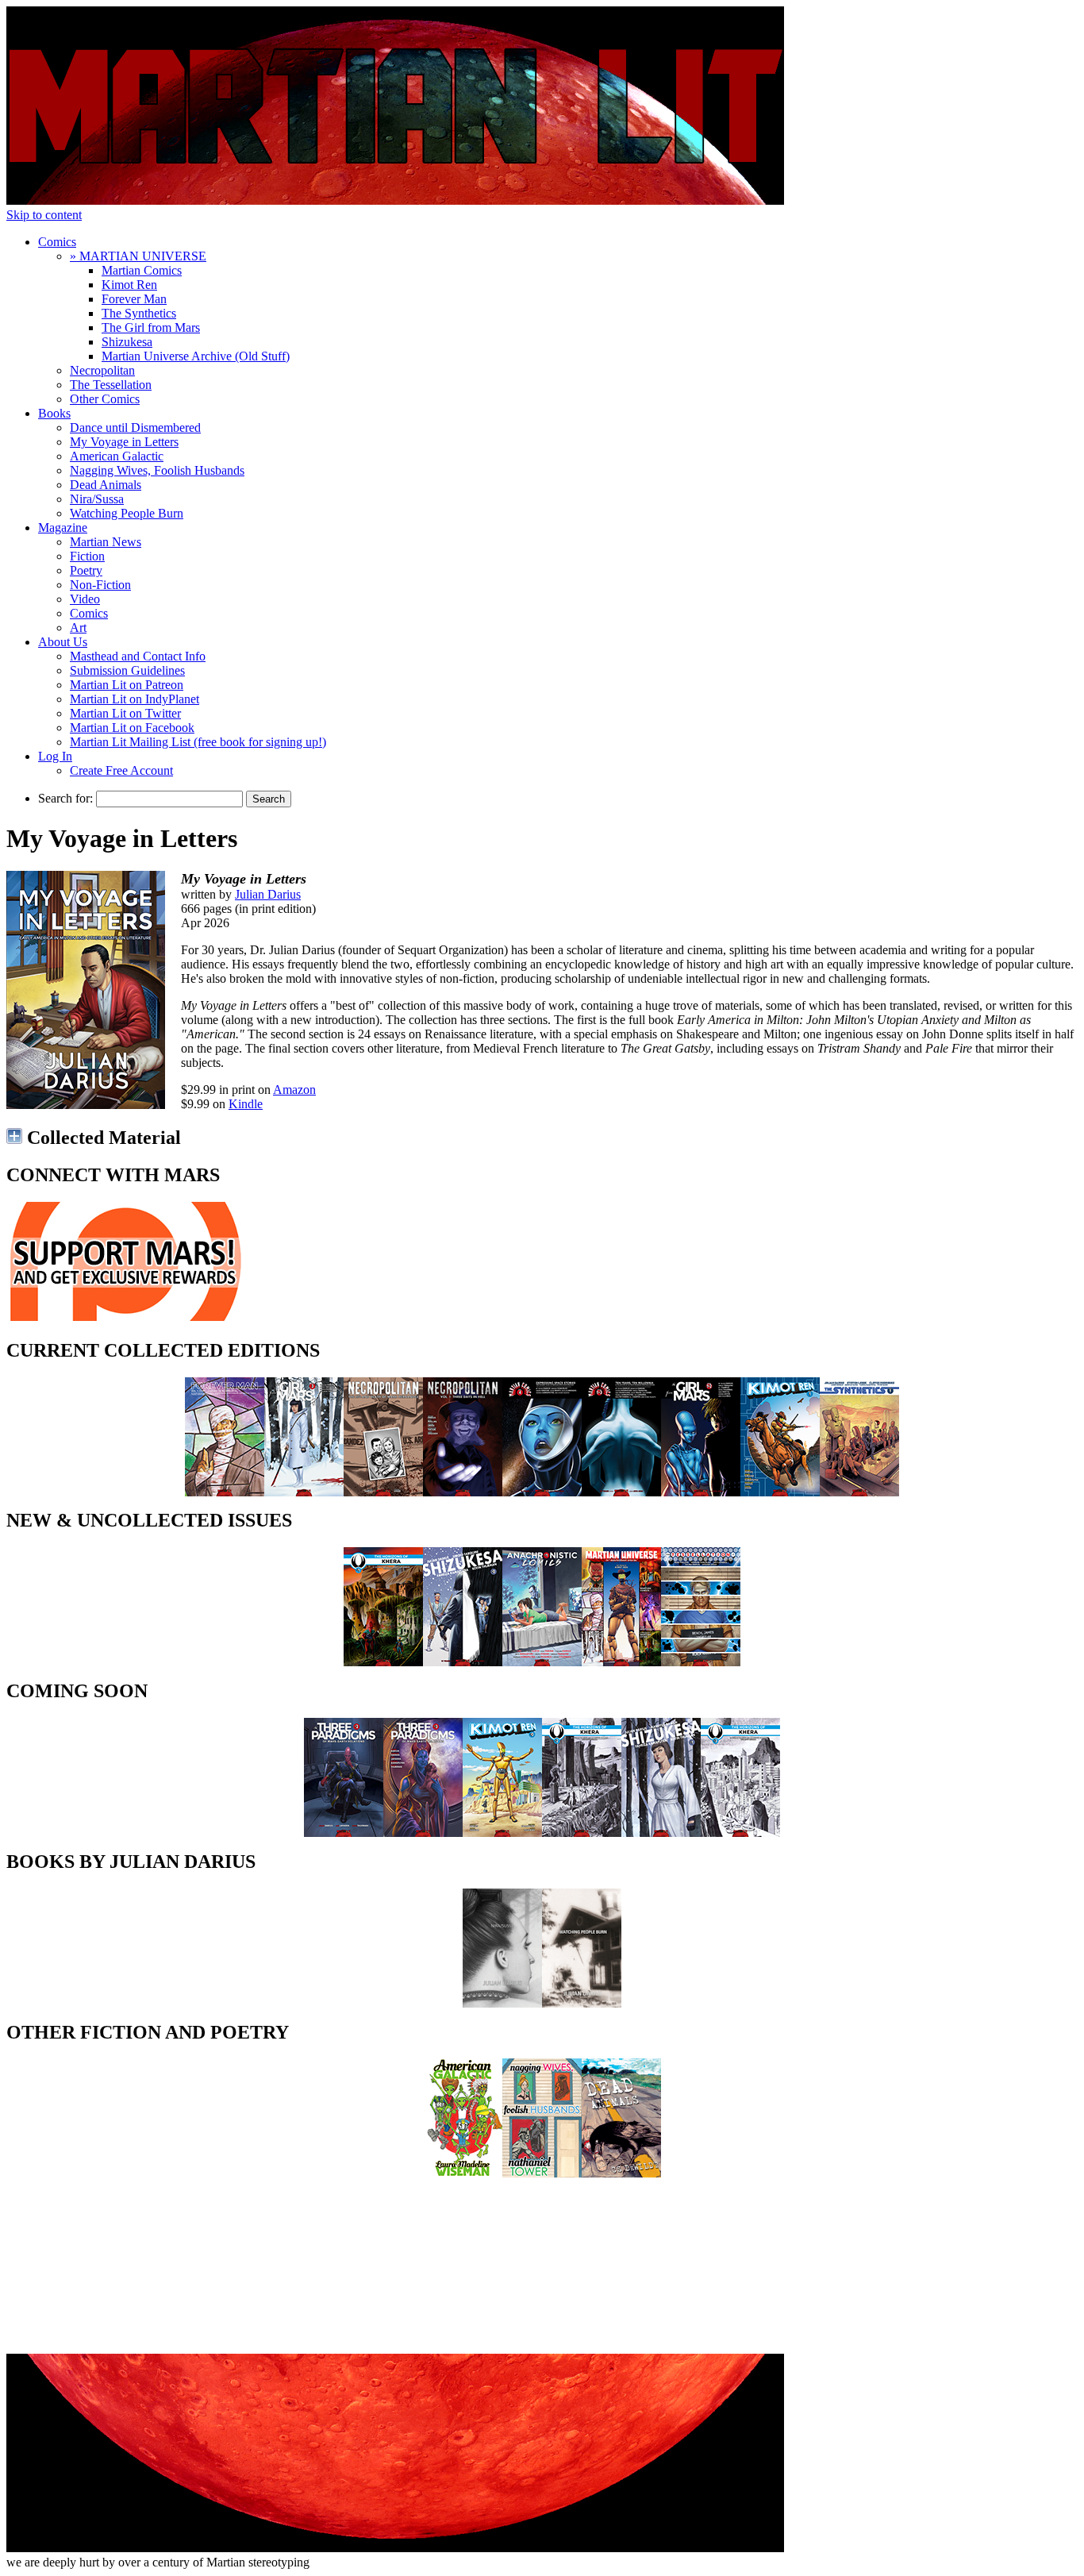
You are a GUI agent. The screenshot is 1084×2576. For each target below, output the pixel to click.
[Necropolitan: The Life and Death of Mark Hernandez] (383, 1492)
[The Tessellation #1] (701, 1662)
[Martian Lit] (395, 200)
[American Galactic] (463, 2173)
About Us (63, 642)
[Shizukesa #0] (463, 1662)
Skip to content (44, 215)
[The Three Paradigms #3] (423, 1833)
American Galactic (117, 456)
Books (54, 413)
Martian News (106, 542)
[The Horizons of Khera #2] (582, 1833)
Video (85, 599)
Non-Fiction (100, 585)
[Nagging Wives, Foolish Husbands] (542, 2173)
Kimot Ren (129, 285)
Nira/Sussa (97, 499)
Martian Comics (142, 270)
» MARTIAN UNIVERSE (138, 256)
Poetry (86, 570)
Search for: (65, 798)
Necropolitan (102, 370)
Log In (55, 756)
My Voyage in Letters (124, 442)
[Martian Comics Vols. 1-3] (621, 1492)
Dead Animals (106, 485)
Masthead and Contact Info (138, 656)
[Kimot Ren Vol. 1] (780, 1492)
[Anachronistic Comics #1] (542, 1662)
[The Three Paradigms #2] (344, 1833)
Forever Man (134, 299)
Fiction (87, 556)
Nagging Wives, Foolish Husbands (157, 470)
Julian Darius (268, 894)
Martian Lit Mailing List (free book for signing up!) (198, 742)
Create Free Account (121, 770)
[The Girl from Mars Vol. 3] (304, 1492)
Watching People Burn (127, 513)
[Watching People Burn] (582, 2003)
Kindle (246, 1104)
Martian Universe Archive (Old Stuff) (196, 356)
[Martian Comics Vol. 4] (542, 1492)
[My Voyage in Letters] (86, 1105)
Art (78, 628)
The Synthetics (139, 313)
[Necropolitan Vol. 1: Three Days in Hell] (463, 1492)
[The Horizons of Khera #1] (383, 1662)
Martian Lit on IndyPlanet (135, 699)
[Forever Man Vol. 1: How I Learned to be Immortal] (225, 1492)
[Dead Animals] (621, 2173)
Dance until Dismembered (135, 427)
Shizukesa (127, 342)
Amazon (294, 1090)
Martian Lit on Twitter (125, 713)
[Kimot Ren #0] (502, 1833)
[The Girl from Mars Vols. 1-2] (701, 1492)
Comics (57, 242)
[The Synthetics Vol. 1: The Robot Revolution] (859, 1492)
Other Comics (105, 399)
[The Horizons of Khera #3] (740, 1833)
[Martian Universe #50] (621, 1662)
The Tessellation (111, 385)
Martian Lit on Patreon (127, 685)
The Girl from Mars (151, 327)
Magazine (63, 528)
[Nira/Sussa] (502, 2003)
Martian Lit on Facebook (132, 728)
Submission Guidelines (127, 670)
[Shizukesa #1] (661, 1833)
